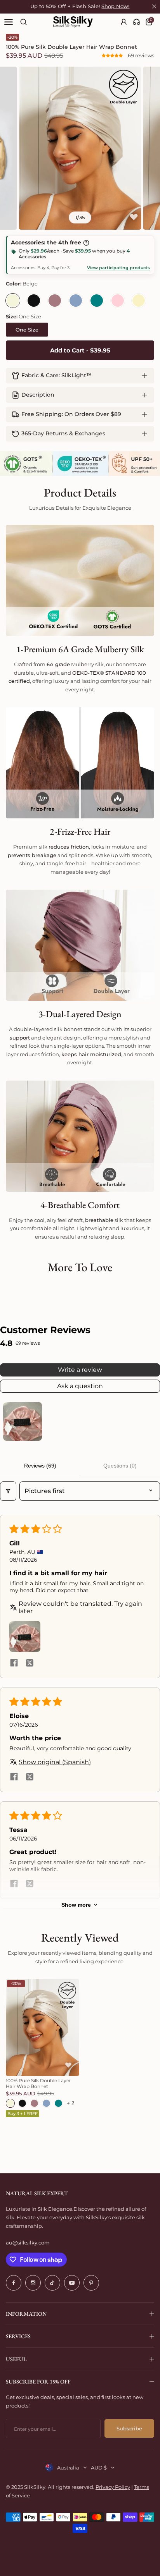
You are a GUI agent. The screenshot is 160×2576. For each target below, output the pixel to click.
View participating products (118, 268)
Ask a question (80, 1386)
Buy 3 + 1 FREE (23, 2114)
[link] (137, 22)
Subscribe (129, 2428)
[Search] (23, 22)
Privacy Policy (113, 2487)
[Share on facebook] (14, 1663)
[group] (80, 148)
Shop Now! (115, 6)
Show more (76, 1905)
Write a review (80, 1370)
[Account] (124, 22)
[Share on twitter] (30, 1663)
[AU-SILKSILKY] (73, 22)
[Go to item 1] (23, 1421)
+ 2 (70, 2103)
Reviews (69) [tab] (40, 1466)
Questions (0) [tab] (120, 1466)
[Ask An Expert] (137, 22)
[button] (113, 55)
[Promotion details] (86, 243)
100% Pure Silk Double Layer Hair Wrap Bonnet (38, 2083)
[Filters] (8, 1491)
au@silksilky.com (28, 2243)
